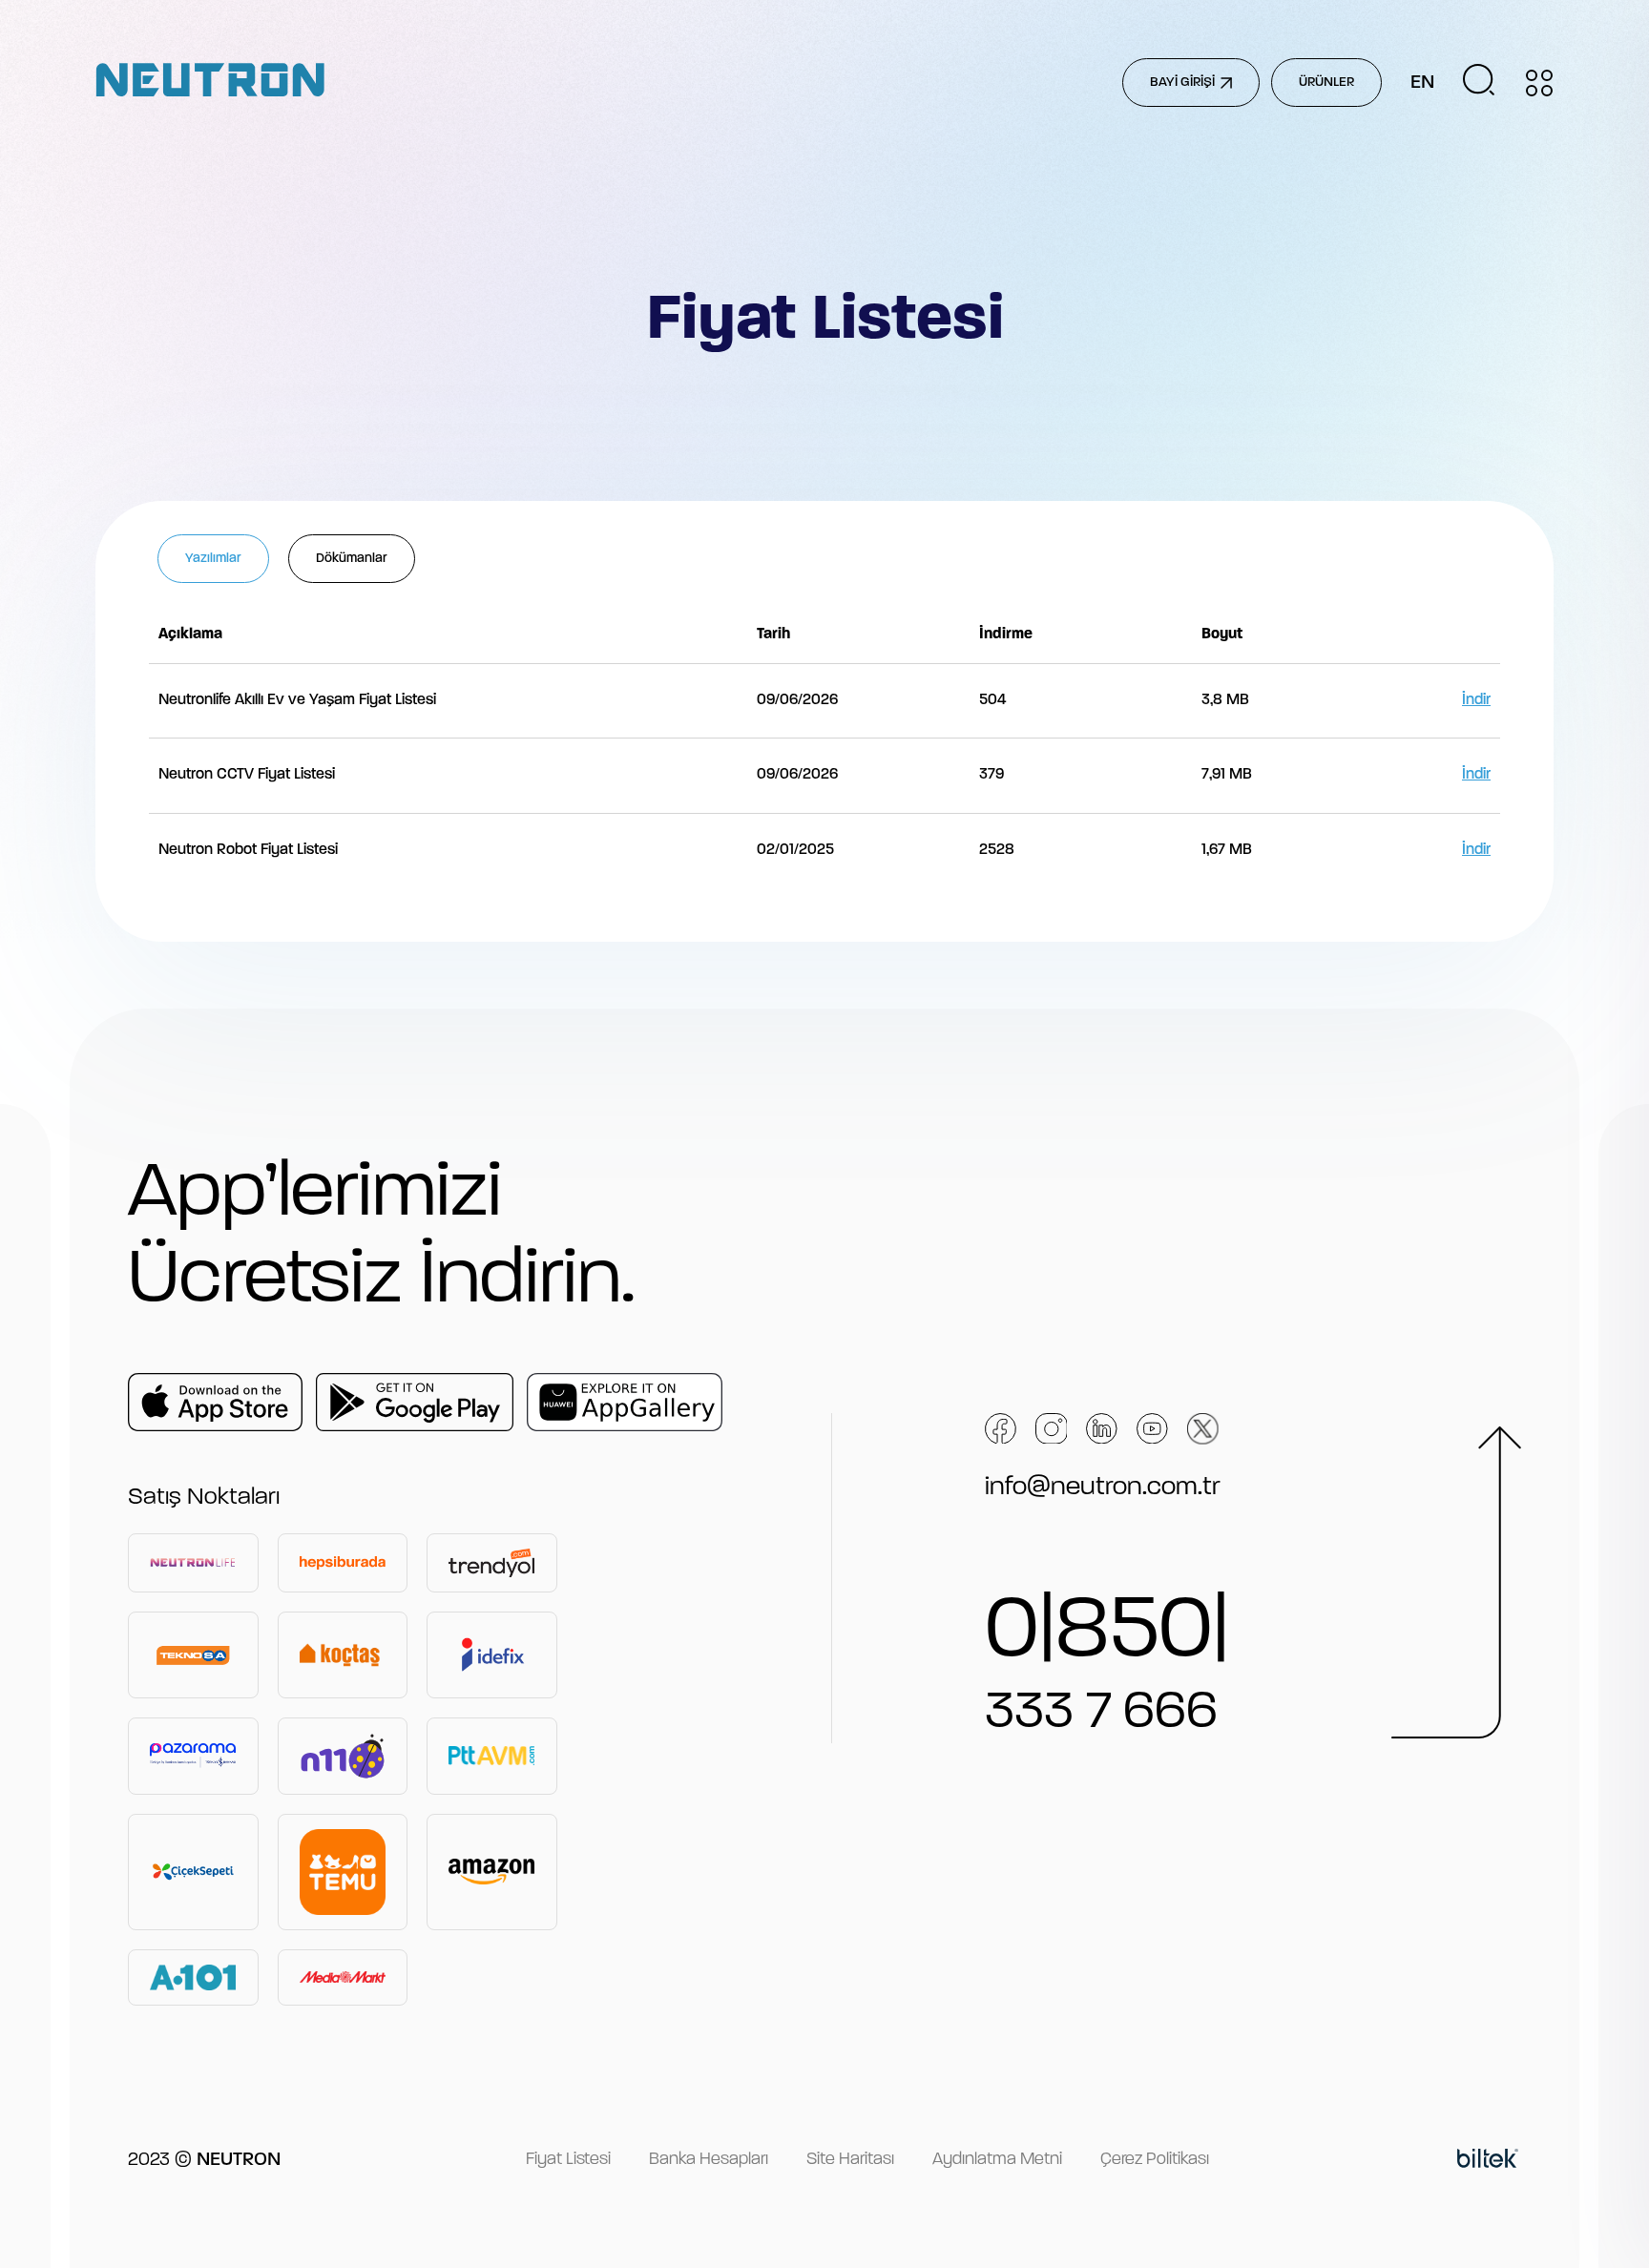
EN (1422, 83)
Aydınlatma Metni (997, 2160)
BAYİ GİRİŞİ (1182, 83)
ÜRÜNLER (1326, 83)
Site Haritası (850, 2160)
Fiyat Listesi (568, 2160)
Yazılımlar (213, 559)
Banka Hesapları (709, 2160)
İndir (1476, 700)
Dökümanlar (352, 559)
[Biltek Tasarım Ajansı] (1488, 2161)
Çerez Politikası (1155, 2160)
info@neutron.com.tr (1103, 1488)
